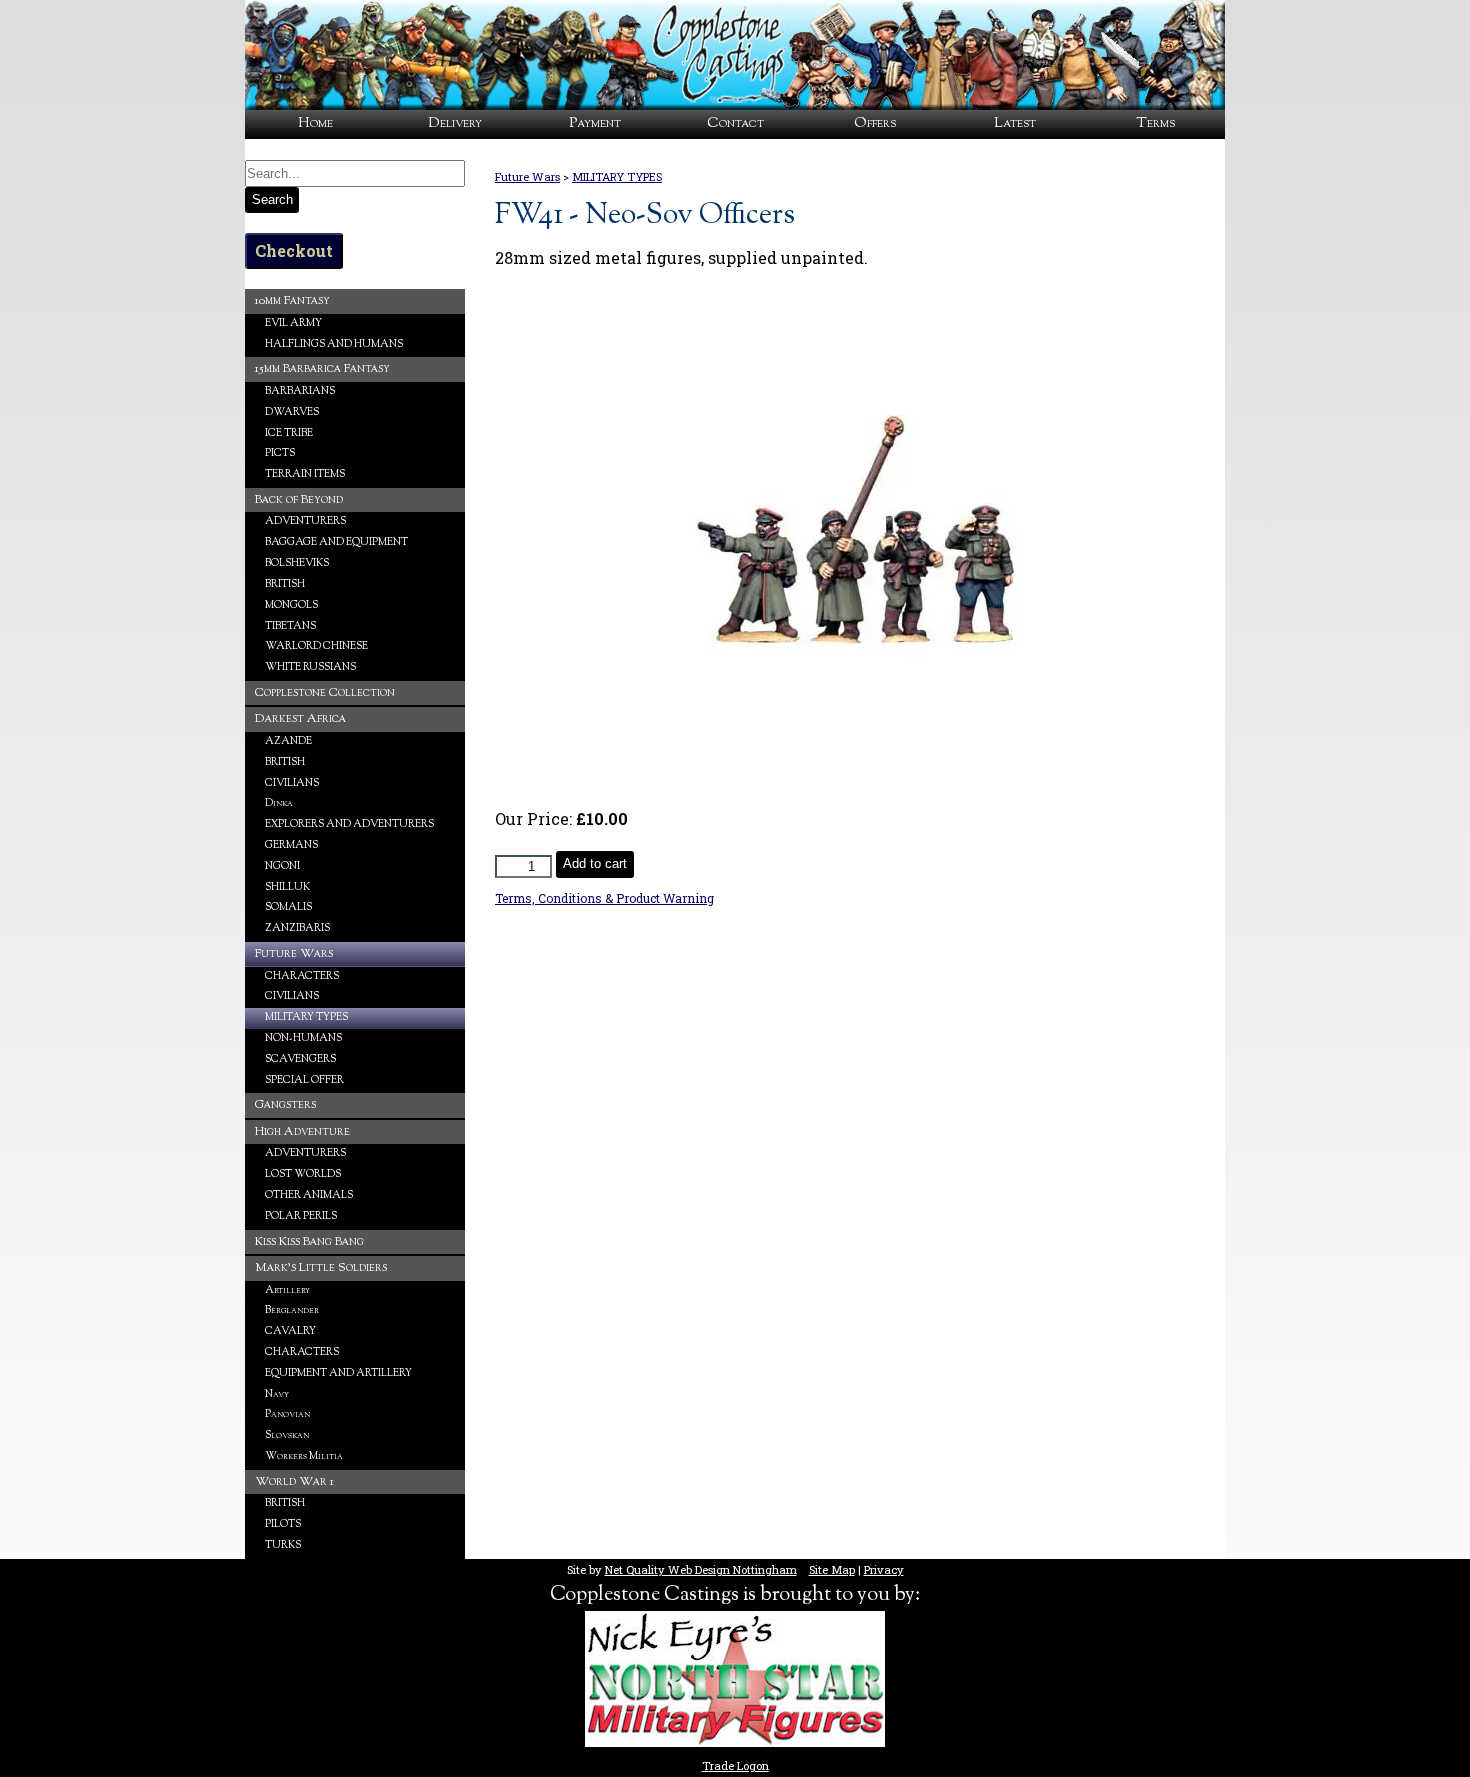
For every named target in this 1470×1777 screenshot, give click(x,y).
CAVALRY (290, 1331)
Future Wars (527, 176)
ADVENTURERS (305, 521)
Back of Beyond (299, 500)
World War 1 (294, 1482)
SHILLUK (287, 887)
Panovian (287, 1414)
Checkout (294, 250)
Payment (595, 123)
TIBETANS (290, 626)
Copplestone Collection (325, 693)
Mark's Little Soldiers (321, 1268)
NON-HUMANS (303, 1038)
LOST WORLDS (303, 1174)
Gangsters (285, 1105)
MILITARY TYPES (617, 176)
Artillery (287, 1290)
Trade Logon (735, 1765)
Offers (875, 123)
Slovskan (287, 1435)
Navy (277, 1394)
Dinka (279, 803)
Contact (735, 123)
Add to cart (595, 863)
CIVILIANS (292, 783)
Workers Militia (304, 1456)
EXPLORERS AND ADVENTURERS (349, 824)
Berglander (292, 1310)
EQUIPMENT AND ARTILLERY (338, 1373)
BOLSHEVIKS (297, 563)
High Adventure (302, 1132)
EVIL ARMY (293, 323)
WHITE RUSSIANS (310, 667)
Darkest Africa (300, 719)
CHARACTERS (302, 976)
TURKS (283, 1545)
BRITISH (285, 584)
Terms (1155, 123)
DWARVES (292, 412)
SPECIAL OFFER (304, 1080)
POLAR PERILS (301, 1216)
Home (315, 123)
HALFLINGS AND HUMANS (334, 344)
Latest (1015, 123)
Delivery (455, 123)
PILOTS (283, 1524)
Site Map (832, 1569)
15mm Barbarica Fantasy (322, 369)
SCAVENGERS (300, 1059)
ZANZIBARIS (297, 928)
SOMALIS (288, 907)
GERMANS (291, 845)
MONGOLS (291, 605)
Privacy (884, 1569)
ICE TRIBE (289, 433)
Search (272, 199)
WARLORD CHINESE (316, 646)
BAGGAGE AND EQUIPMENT (336, 542)
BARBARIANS (300, 391)
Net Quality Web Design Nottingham (701, 1569)
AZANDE (288, 741)
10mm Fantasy (292, 301)
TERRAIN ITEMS (305, 474)
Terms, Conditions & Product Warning (604, 898)
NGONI (282, 866)
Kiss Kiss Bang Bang (309, 1242)
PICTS (280, 453)
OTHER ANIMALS (309, 1195)
